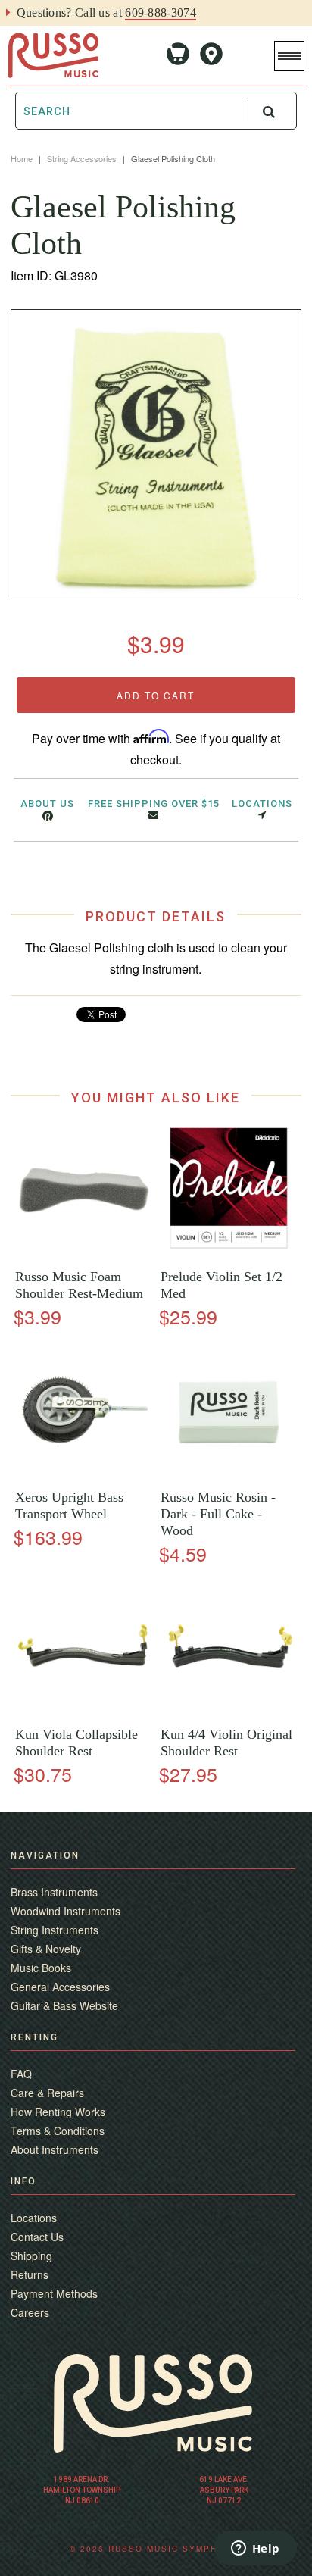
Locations (262, 803)
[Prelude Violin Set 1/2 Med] (229, 1254)
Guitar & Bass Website (64, 2005)
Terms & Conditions (58, 2131)
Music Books (41, 1968)
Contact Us (37, 2237)
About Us (47, 803)
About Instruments (55, 2149)
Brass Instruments (54, 1892)
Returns (30, 2274)
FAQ (21, 2074)
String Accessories (82, 158)
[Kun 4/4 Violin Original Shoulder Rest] (229, 1711)
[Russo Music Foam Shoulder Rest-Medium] (83, 1254)
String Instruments (55, 1930)
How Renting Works (58, 2112)
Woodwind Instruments (66, 1911)
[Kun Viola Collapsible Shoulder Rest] (83, 1711)
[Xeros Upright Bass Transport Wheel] (83, 1474)
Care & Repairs (47, 2093)
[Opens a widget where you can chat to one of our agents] (255, 2549)
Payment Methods (54, 2293)
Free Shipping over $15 (154, 803)
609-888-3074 (161, 13)
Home (22, 158)
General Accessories (60, 1987)
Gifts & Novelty (46, 1949)
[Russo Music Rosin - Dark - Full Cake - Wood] (229, 1474)
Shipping (31, 2256)
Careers (30, 2312)
